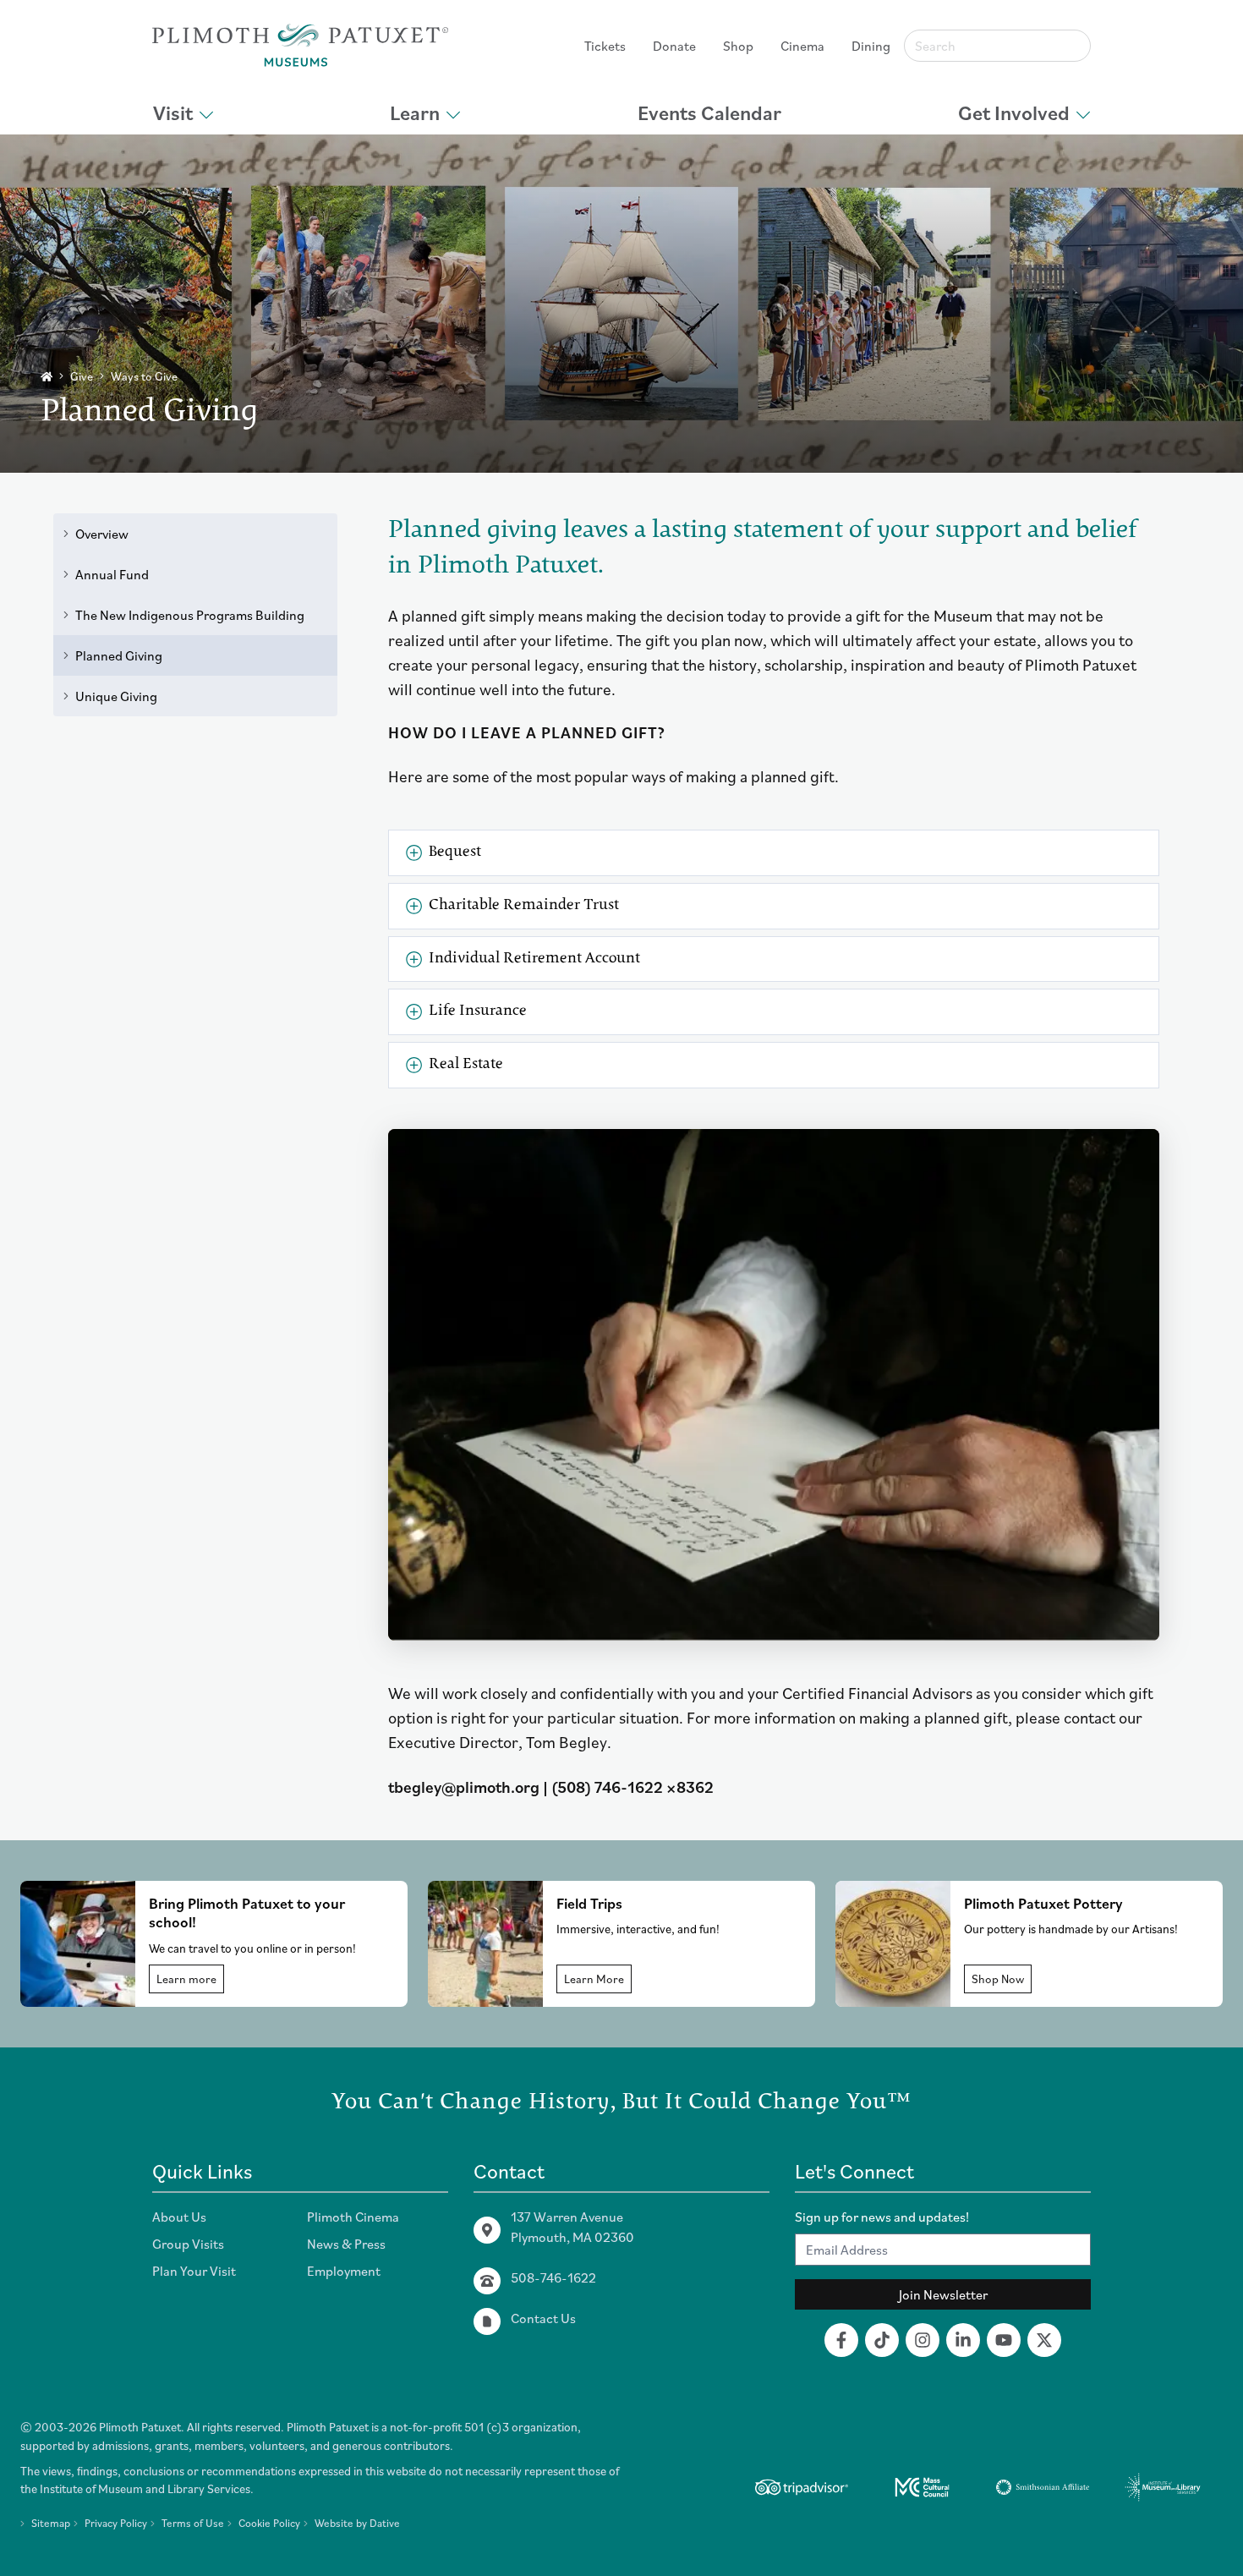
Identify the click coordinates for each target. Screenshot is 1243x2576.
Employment (344, 2271)
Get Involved (1014, 112)
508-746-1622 (553, 2277)
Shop (738, 46)
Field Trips (589, 1903)
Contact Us (543, 2318)
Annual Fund (112, 574)
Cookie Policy (269, 2523)
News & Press (346, 2244)
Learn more (186, 1979)
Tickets (605, 46)
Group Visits (188, 2244)
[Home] (47, 377)
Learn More (594, 1979)
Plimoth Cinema (353, 2217)
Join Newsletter (943, 2294)
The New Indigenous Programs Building (190, 615)
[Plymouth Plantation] (300, 45)
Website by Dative (357, 2523)
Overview (102, 534)
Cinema (802, 46)
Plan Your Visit (194, 2271)
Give (82, 376)
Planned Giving (119, 655)
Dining (871, 46)
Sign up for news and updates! (882, 2217)
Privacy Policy (116, 2523)
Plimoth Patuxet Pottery (1043, 1903)
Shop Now (998, 1979)
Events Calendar (709, 112)
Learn (415, 112)
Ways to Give (144, 376)
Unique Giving (116, 696)
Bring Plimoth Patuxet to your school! (247, 1913)
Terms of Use (193, 2523)
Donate (674, 46)
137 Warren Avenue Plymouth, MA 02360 (572, 2227)
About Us (179, 2217)
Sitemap (51, 2523)
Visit (173, 112)
